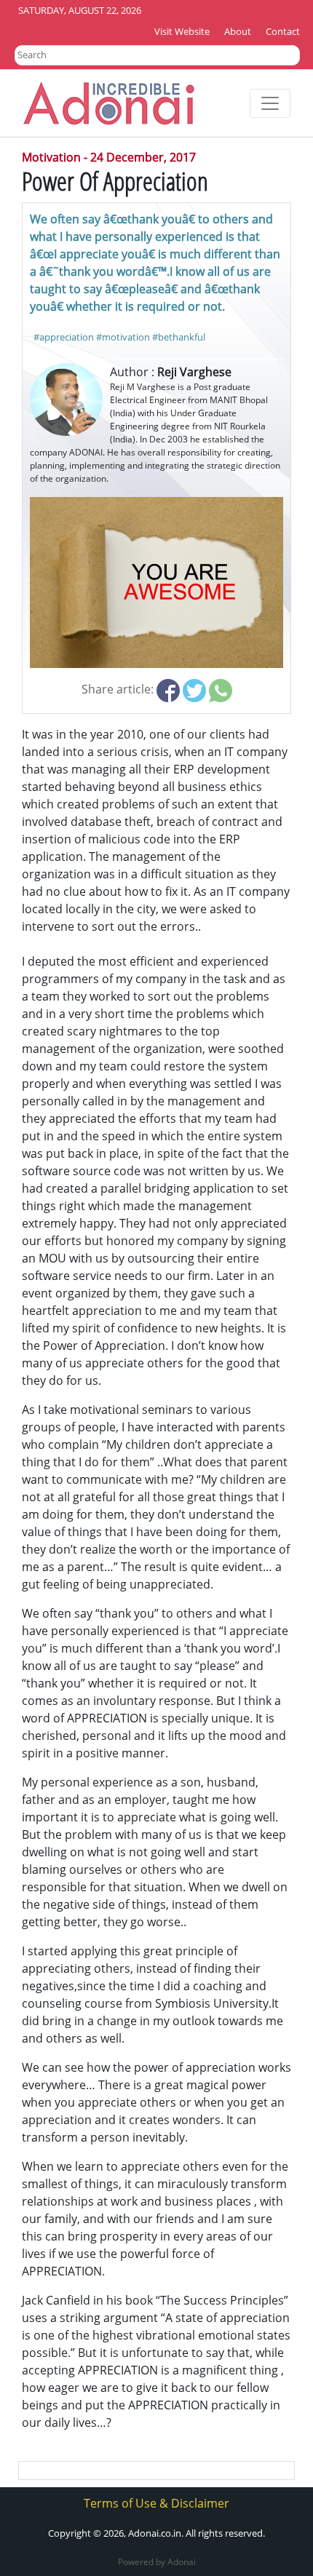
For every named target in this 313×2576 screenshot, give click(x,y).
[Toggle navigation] (270, 103)
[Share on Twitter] (194, 689)
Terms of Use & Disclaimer (156, 2503)
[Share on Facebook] (168, 689)
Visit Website (182, 31)
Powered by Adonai (157, 2562)
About (238, 31)
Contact (283, 31)
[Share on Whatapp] (221, 689)
